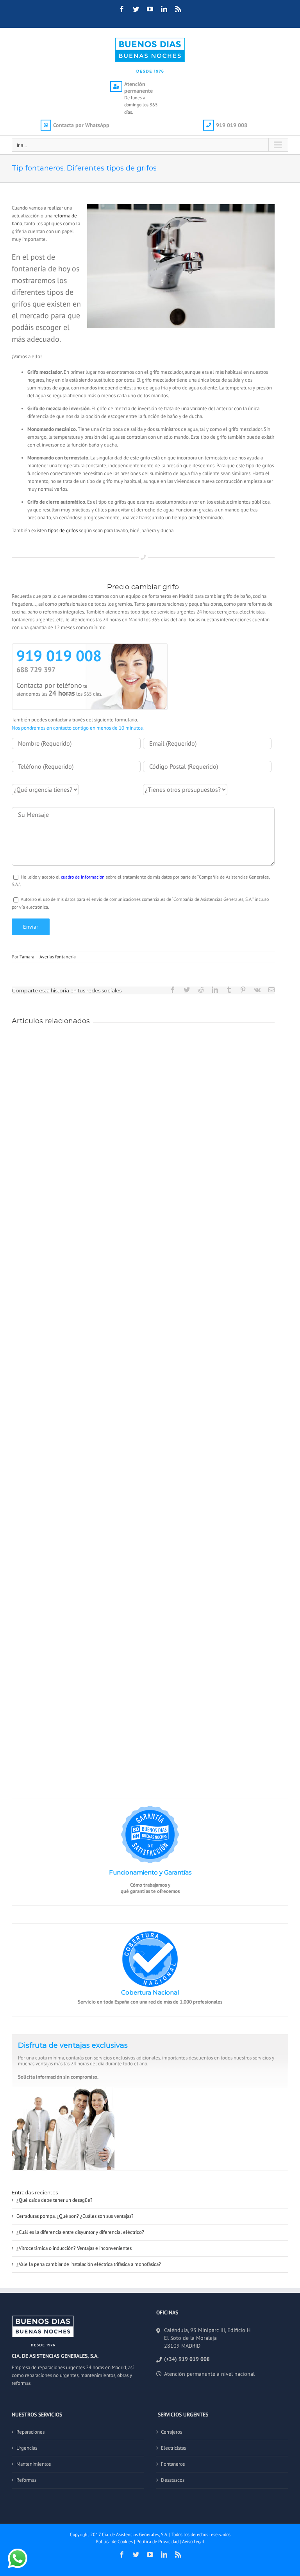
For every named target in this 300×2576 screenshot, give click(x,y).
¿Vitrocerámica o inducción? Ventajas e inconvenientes (74, 2248)
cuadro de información (83, 877)
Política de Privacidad (157, 2541)
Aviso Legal (193, 2541)
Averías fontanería (58, 957)
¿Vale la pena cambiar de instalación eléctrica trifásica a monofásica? (89, 2264)
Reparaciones (30, 2432)
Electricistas (173, 2448)
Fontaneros (173, 2464)
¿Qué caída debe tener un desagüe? (54, 2200)
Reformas (26, 2480)
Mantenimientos (34, 2464)
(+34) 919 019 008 (187, 2359)
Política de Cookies (114, 2541)
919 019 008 (59, 656)
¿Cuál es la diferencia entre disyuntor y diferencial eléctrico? (80, 2232)
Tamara (27, 957)
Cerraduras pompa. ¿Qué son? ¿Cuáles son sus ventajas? (75, 2216)
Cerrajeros (171, 2432)
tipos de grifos (63, 530)
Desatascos (173, 2480)
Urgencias (27, 2448)
